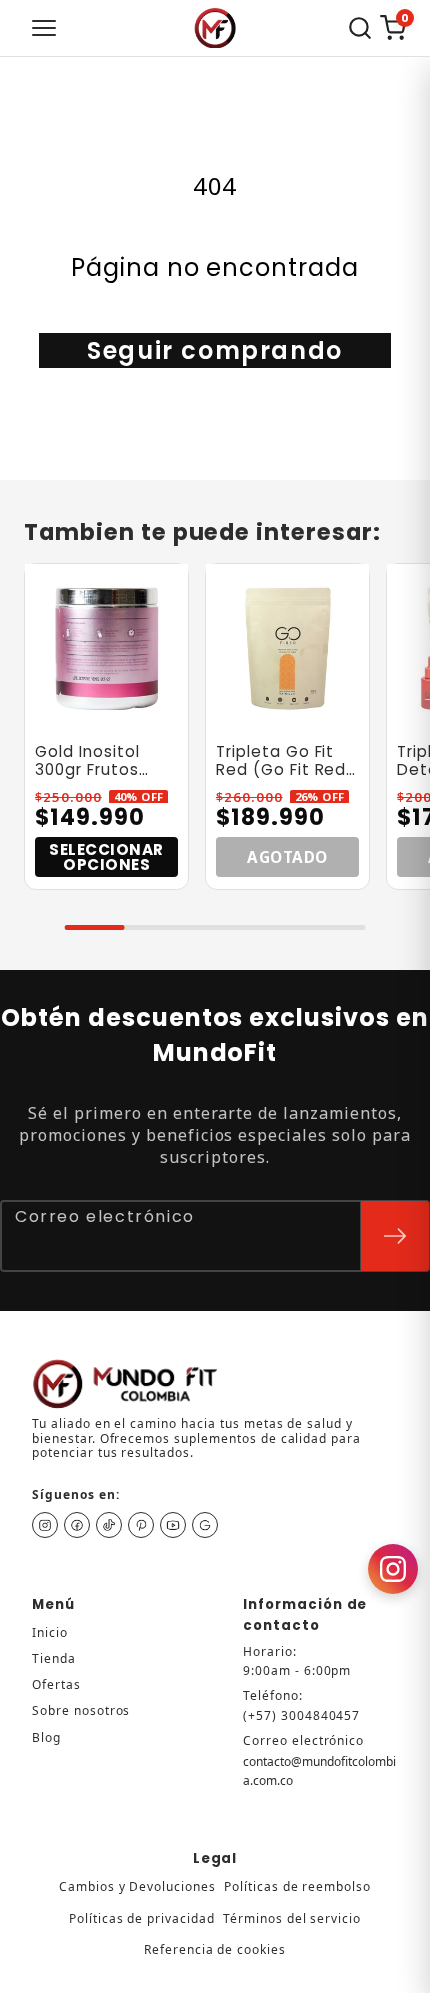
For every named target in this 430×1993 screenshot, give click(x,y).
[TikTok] (109, 1525)
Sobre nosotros (81, 1710)
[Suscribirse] (395, 1236)
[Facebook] (77, 1525)
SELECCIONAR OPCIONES (106, 857)
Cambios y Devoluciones (137, 1886)
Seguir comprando (215, 350)
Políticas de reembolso (297, 1886)
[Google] (205, 1525)
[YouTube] (173, 1525)
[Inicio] (215, 28)
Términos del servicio (292, 1918)
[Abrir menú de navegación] (44, 28)
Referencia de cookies (215, 1949)
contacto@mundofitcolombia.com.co (319, 1771)
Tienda (54, 1658)
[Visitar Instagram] (393, 1569)
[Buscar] (360, 28)
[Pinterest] (141, 1525)
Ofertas (56, 1684)
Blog (46, 1737)
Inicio (50, 1632)
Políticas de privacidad (142, 1918)
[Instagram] (45, 1525)
